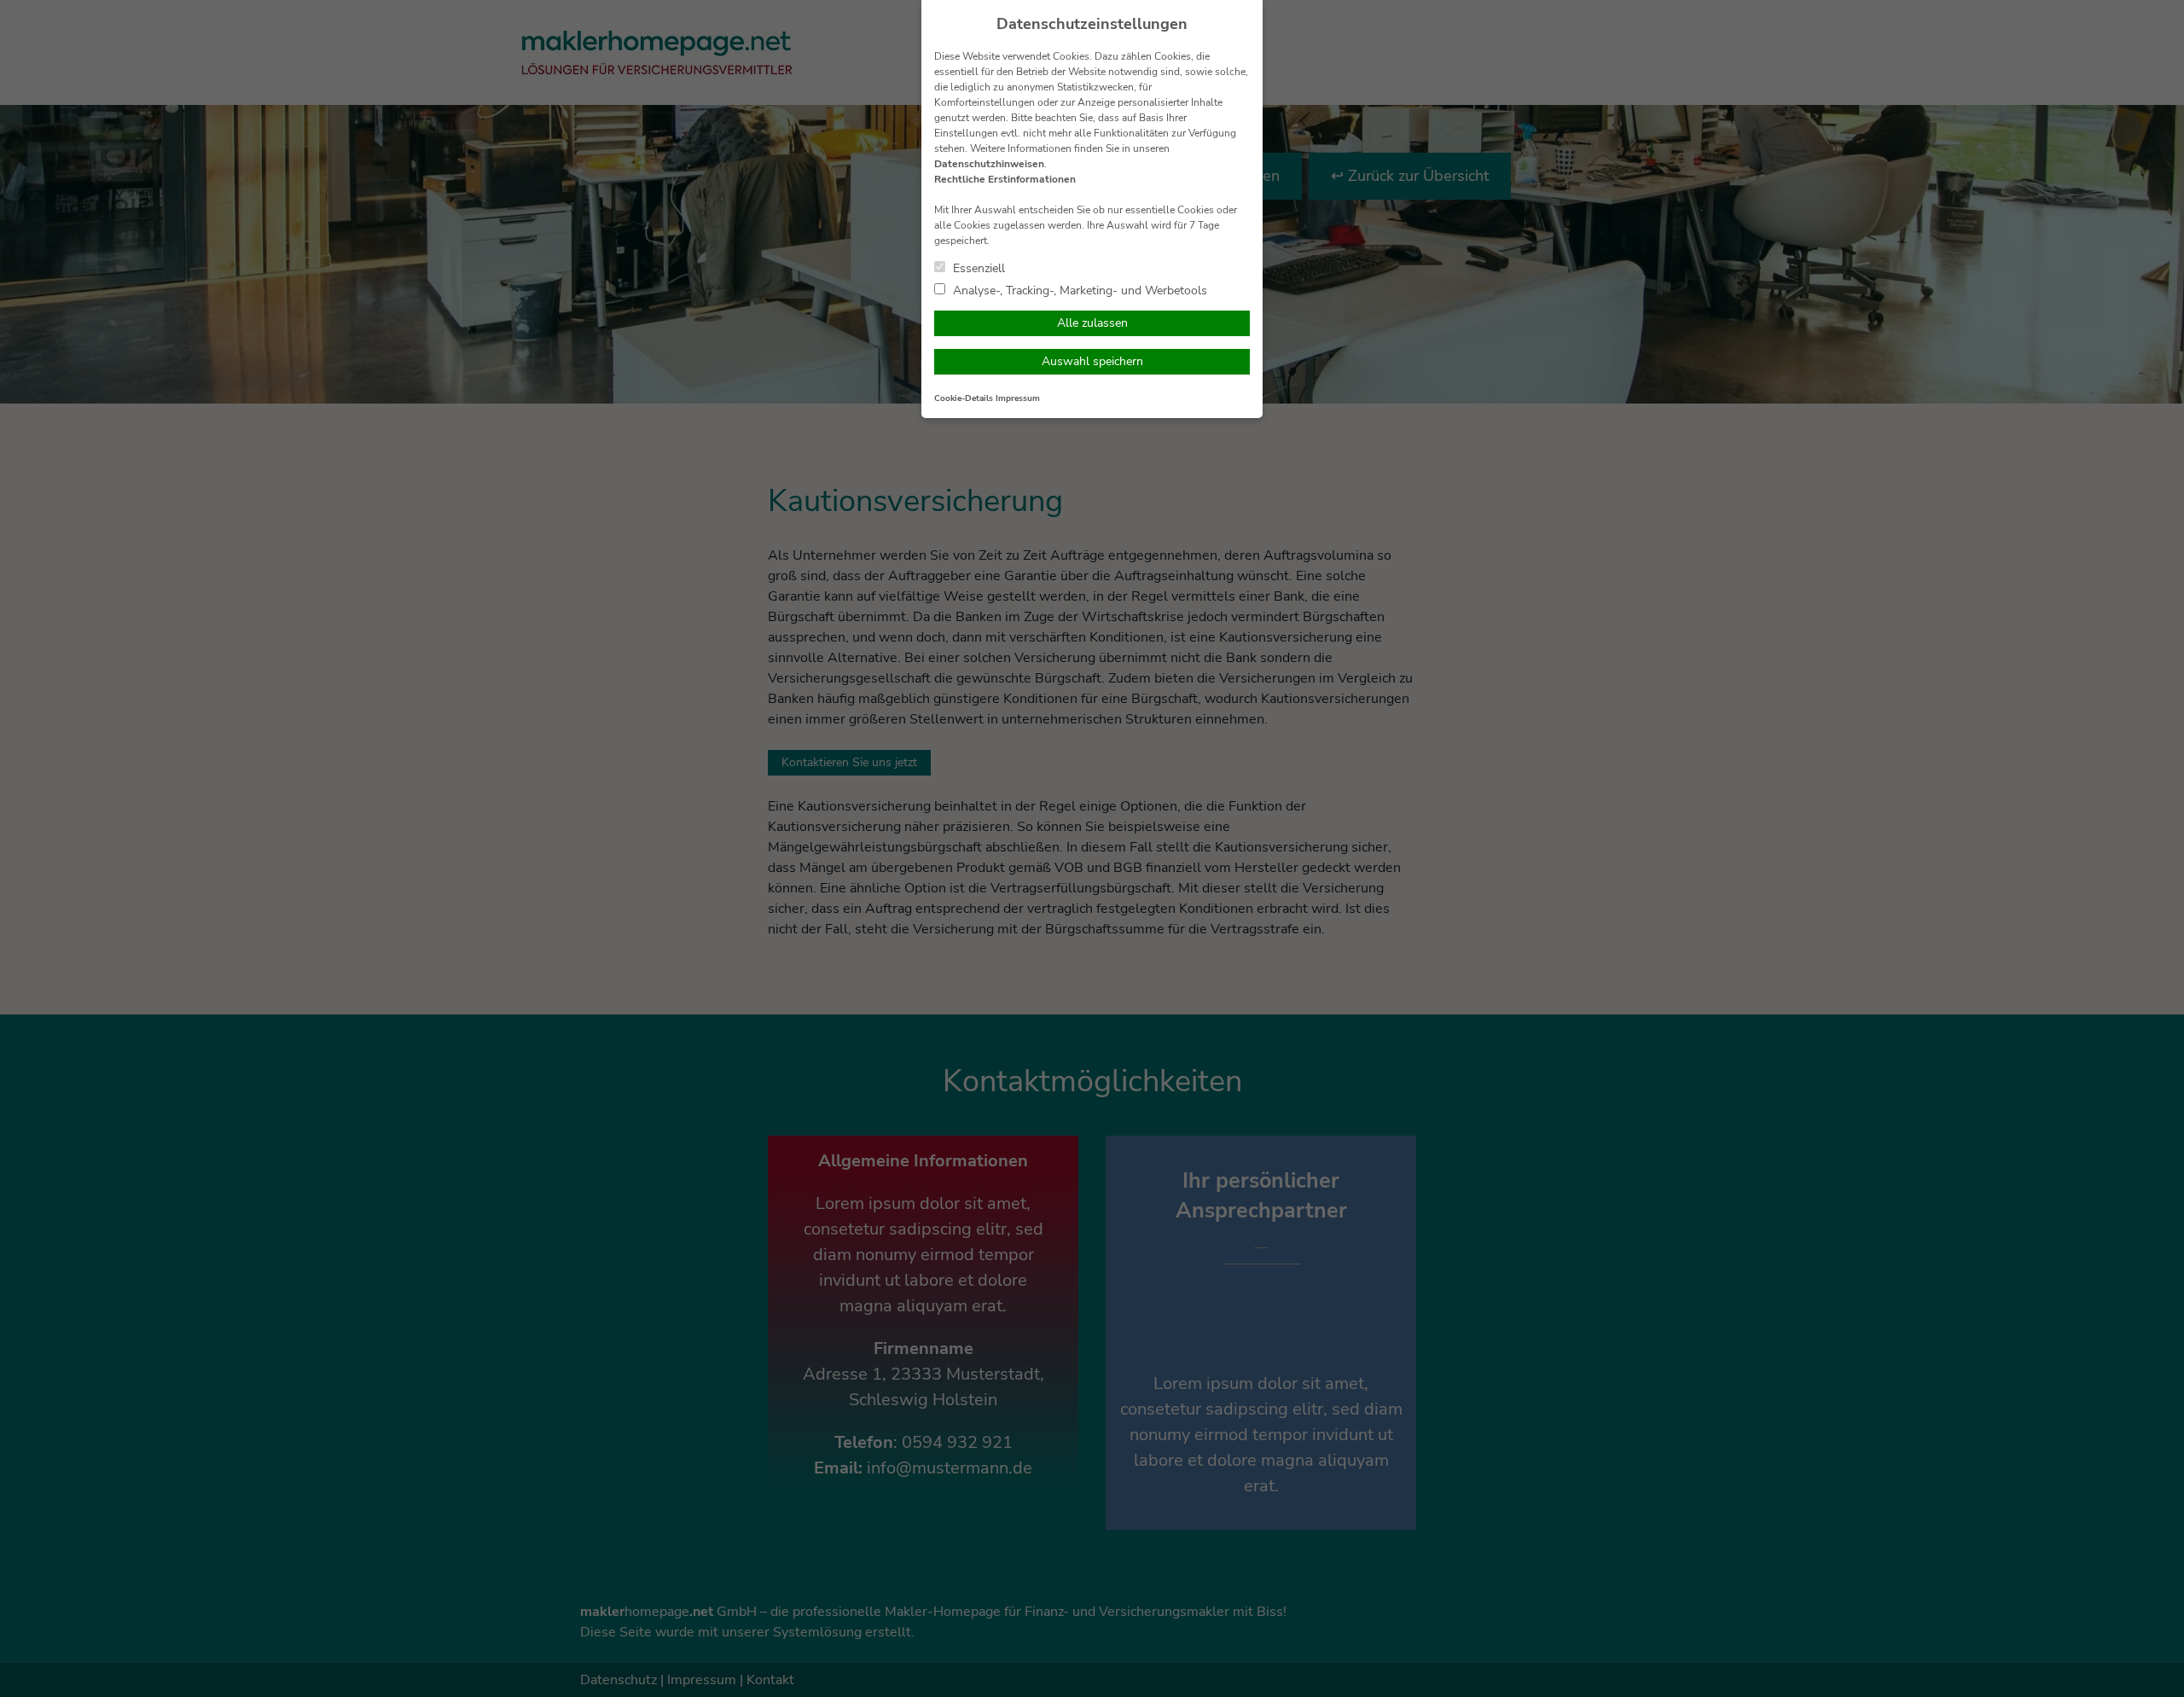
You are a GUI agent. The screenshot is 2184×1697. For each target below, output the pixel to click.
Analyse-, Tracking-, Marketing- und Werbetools (1078, 290)
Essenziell (977, 268)
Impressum (1018, 398)
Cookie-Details (964, 398)
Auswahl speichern (1092, 361)
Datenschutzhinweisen (989, 164)
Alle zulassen (1092, 323)
